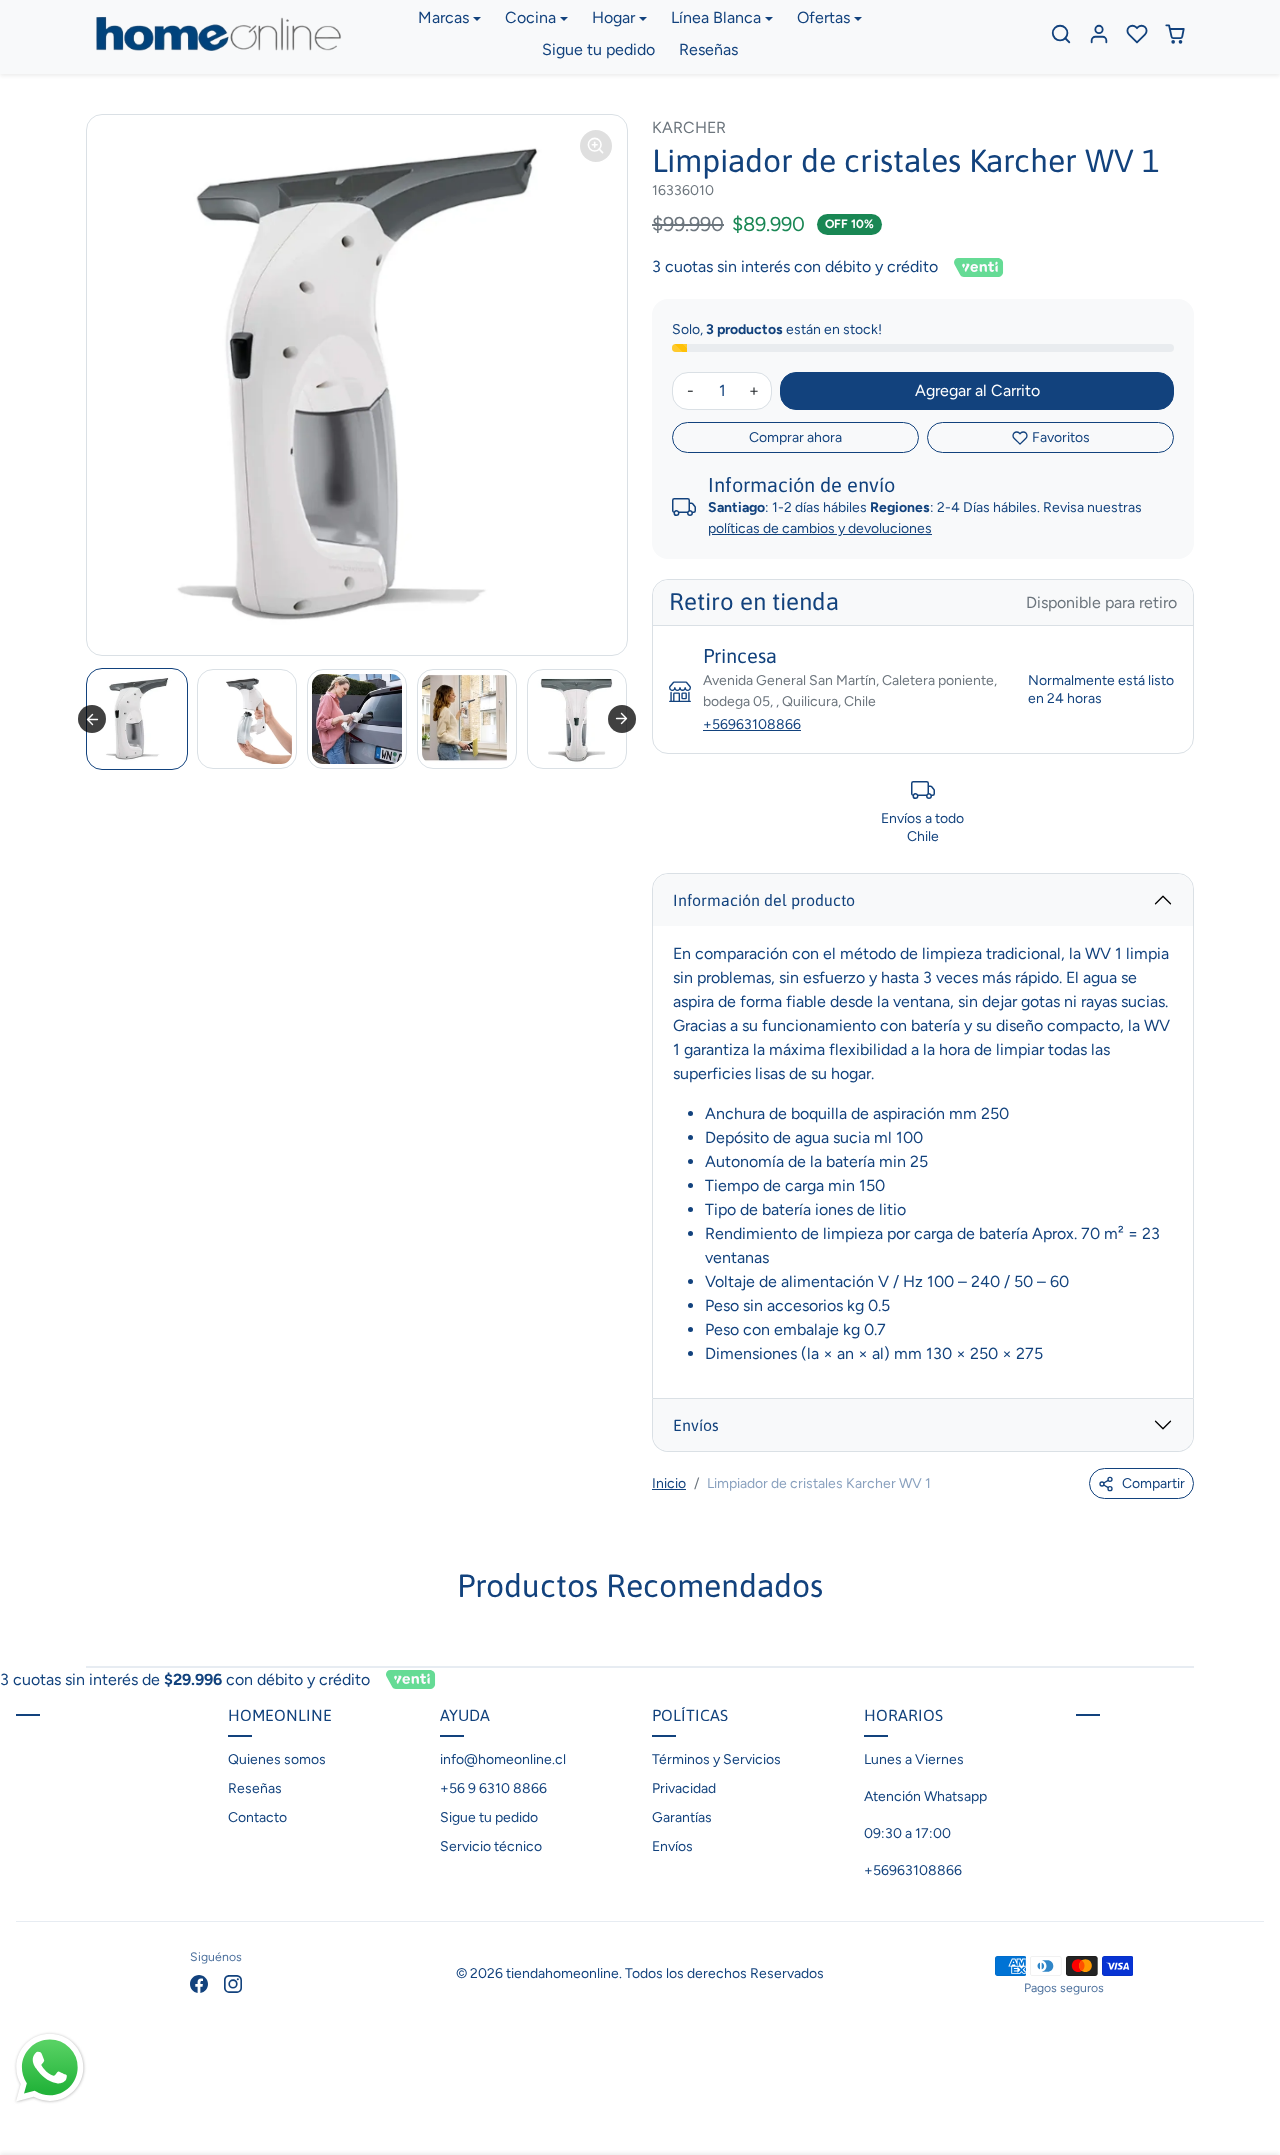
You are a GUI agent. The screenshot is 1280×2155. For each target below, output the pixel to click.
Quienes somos (277, 1759)
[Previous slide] (88, 1636)
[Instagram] (233, 1982)
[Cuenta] (1099, 34)
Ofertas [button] (823, 17)
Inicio (669, 1483)
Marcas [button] (443, 17)
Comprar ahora (795, 437)
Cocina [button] (530, 17)
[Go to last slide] (92, 719)
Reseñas (708, 49)
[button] (1061, 34)
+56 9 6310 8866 (493, 1788)
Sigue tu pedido (598, 49)
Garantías (682, 1817)
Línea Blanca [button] (716, 17)
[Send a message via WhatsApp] (50, 2068)
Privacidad (684, 1788)
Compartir (1153, 1483)
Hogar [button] (613, 17)
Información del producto (764, 900)
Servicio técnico (491, 1846)
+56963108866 (752, 724)
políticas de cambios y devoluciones (820, 528)
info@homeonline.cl (503, 1759)
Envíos (696, 1425)
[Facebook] (199, 1982)
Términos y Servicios (716, 1759)
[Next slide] (622, 719)
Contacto (257, 1817)
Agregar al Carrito (977, 390)
